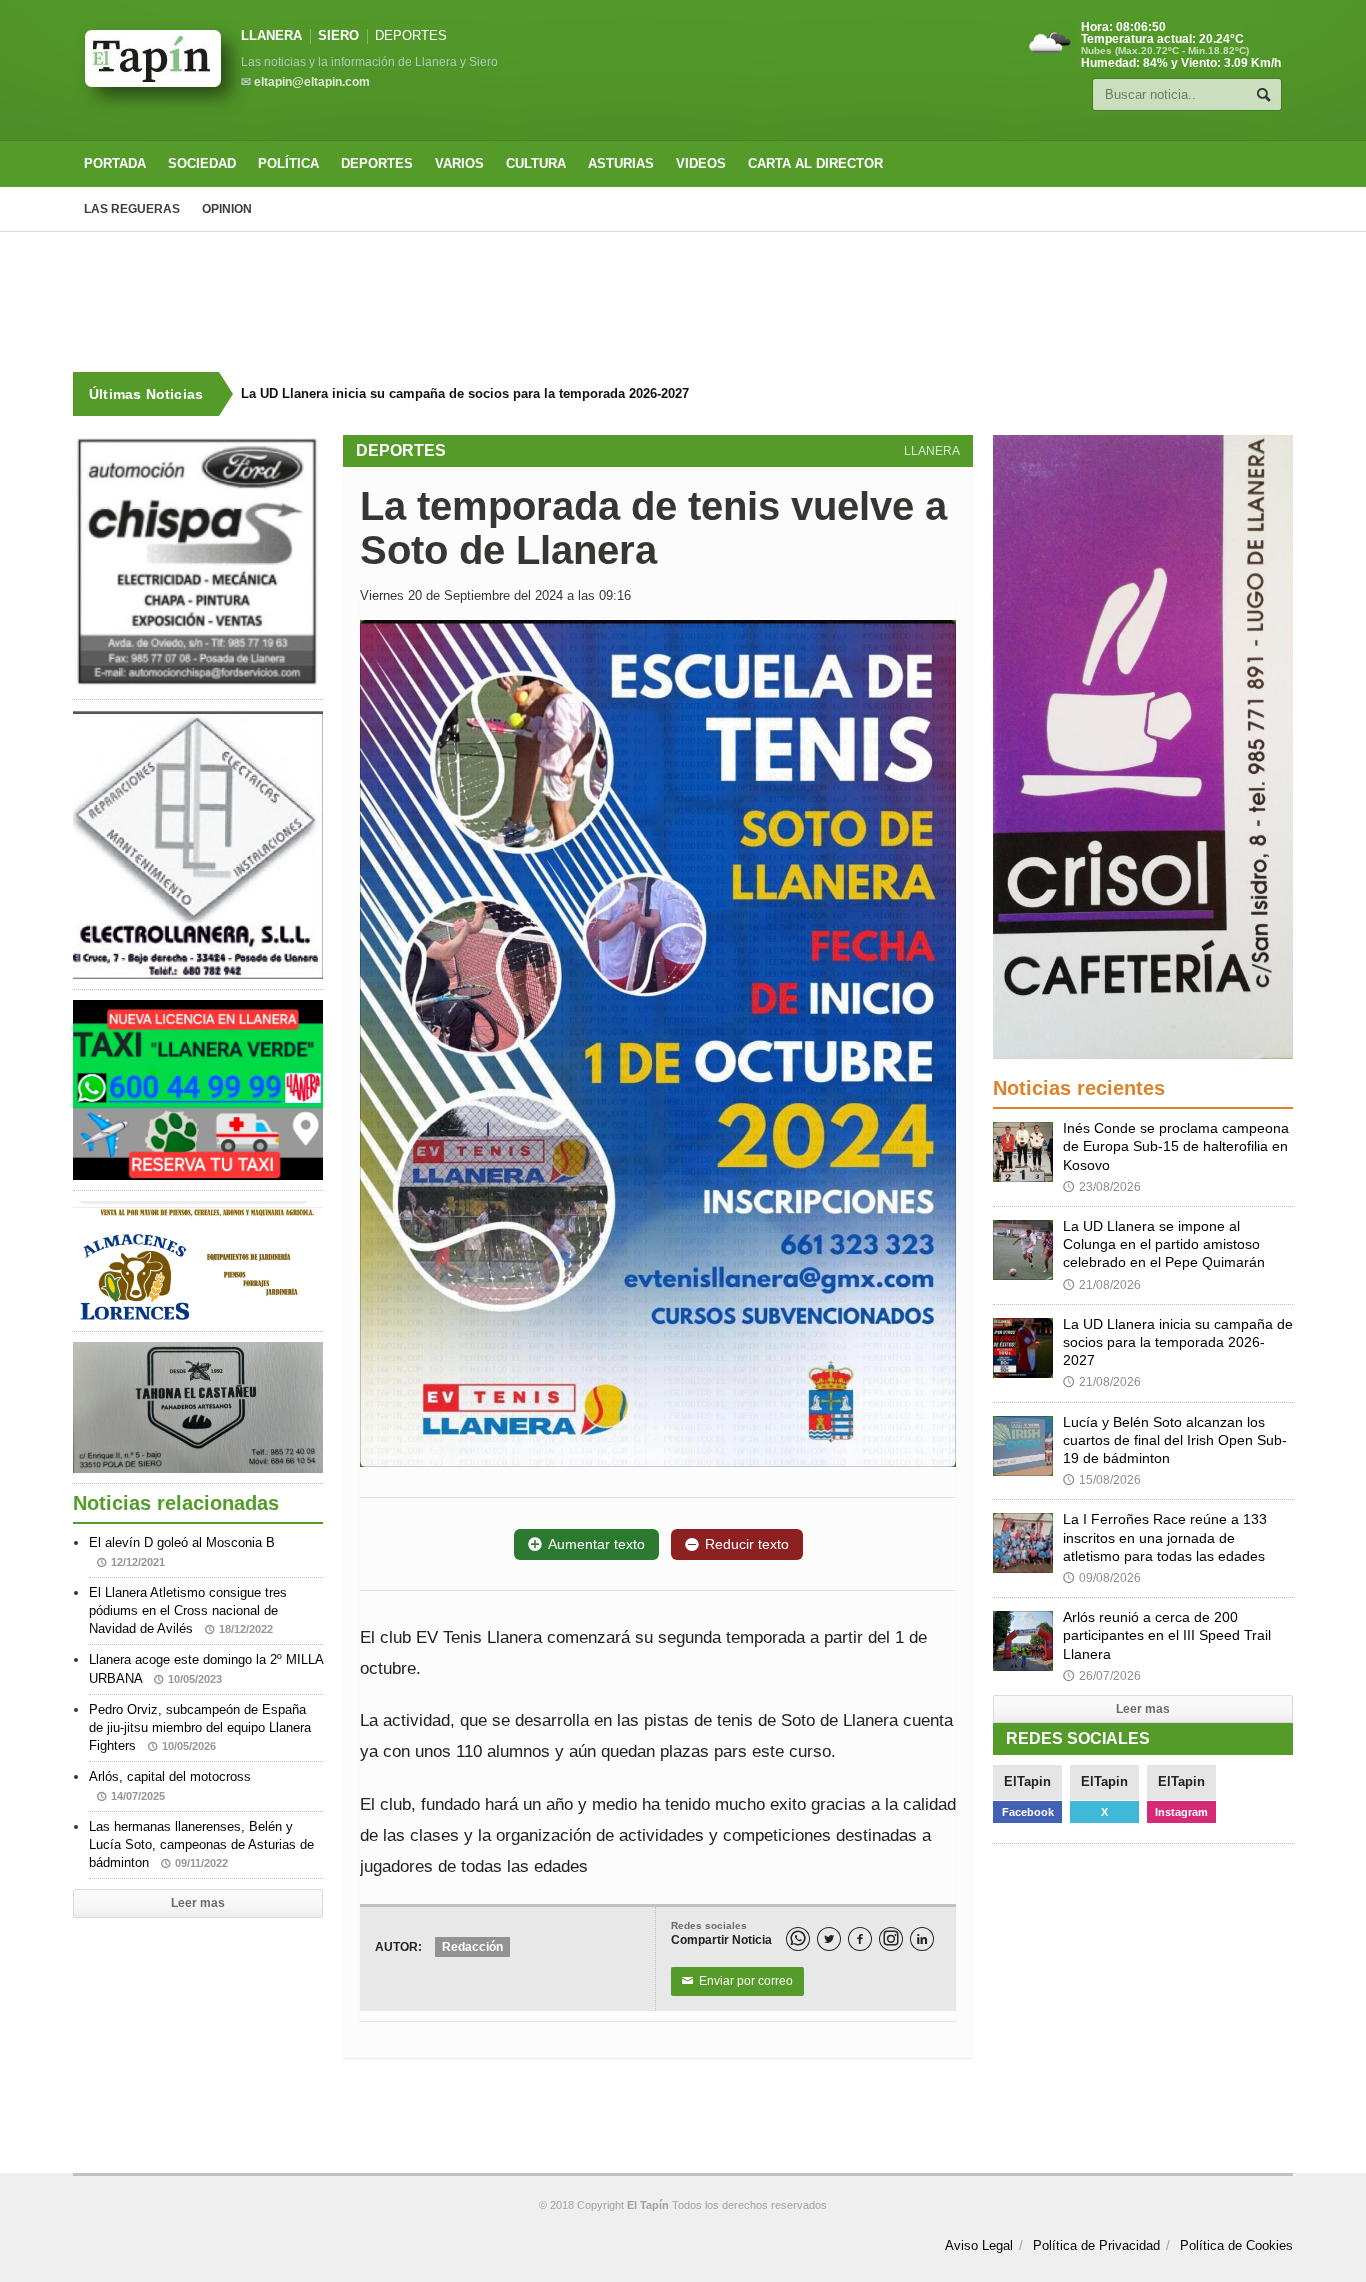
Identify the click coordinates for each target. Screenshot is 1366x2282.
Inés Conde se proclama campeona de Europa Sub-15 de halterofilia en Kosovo (1176, 1146)
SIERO (338, 35)
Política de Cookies (1236, 2245)
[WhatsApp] (798, 1939)
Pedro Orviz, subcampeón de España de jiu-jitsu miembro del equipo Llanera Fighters (200, 1727)
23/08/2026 (1102, 1187)
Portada (115, 163)
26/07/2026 (1102, 1676)
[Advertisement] (683, 302)
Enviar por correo (737, 1981)
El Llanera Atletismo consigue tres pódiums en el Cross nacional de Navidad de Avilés (188, 1610)
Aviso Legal (979, 2245)
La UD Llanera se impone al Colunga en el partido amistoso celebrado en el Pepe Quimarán (1164, 1244)
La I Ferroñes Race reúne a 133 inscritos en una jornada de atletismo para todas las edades (1165, 1537)
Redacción (472, 1947)
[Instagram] (891, 1939)
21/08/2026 (1102, 1285)
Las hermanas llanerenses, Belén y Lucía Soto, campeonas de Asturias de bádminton (201, 1844)
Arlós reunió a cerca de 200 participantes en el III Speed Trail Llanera (1167, 1635)
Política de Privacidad (1096, 2245)
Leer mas (198, 1903)
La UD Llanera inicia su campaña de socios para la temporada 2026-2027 (1178, 1342)
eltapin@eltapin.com (312, 82)
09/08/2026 (1102, 1578)
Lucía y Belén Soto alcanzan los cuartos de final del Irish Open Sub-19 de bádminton (498, 393)
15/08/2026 (1102, 1480)
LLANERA (271, 35)
